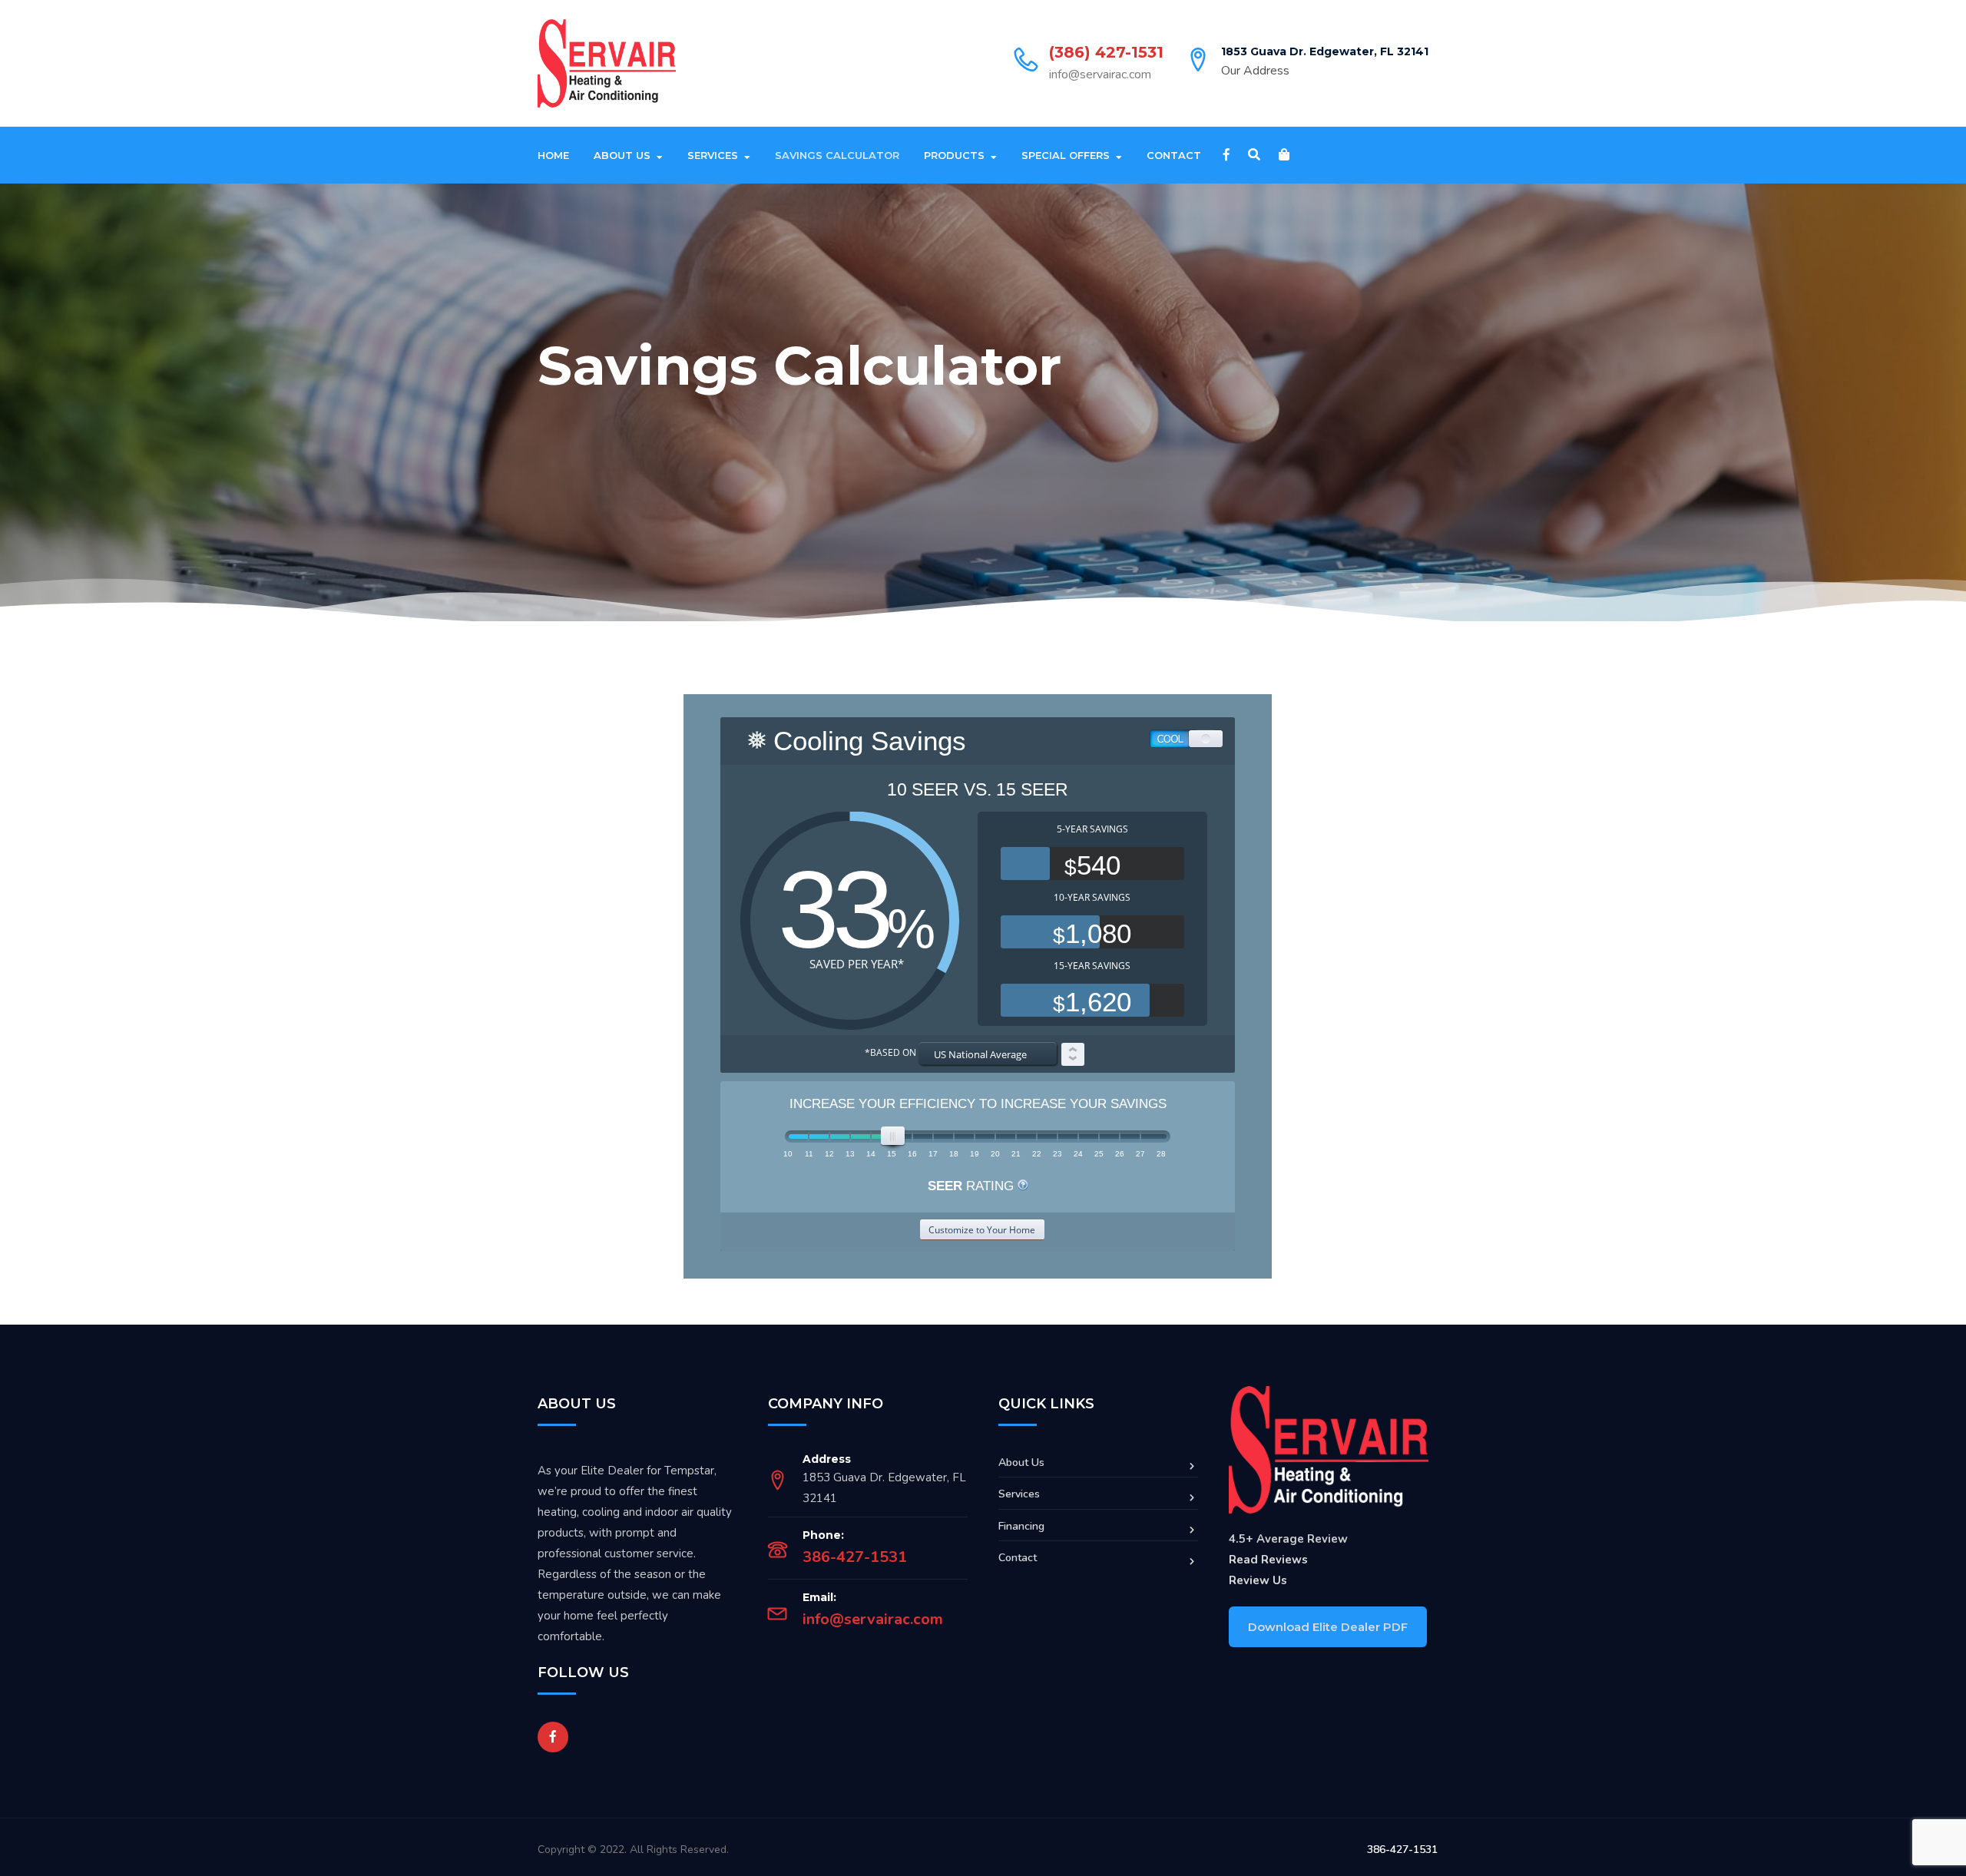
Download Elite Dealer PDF (1328, 1627)
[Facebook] (1226, 155)
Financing (1021, 1526)
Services (713, 155)
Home (553, 155)
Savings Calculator (837, 155)
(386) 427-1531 (1106, 52)
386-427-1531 (855, 1557)
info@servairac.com (1100, 74)
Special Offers (1066, 155)
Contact (1174, 155)
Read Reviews (1268, 1560)
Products (954, 155)
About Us (622, 155)
